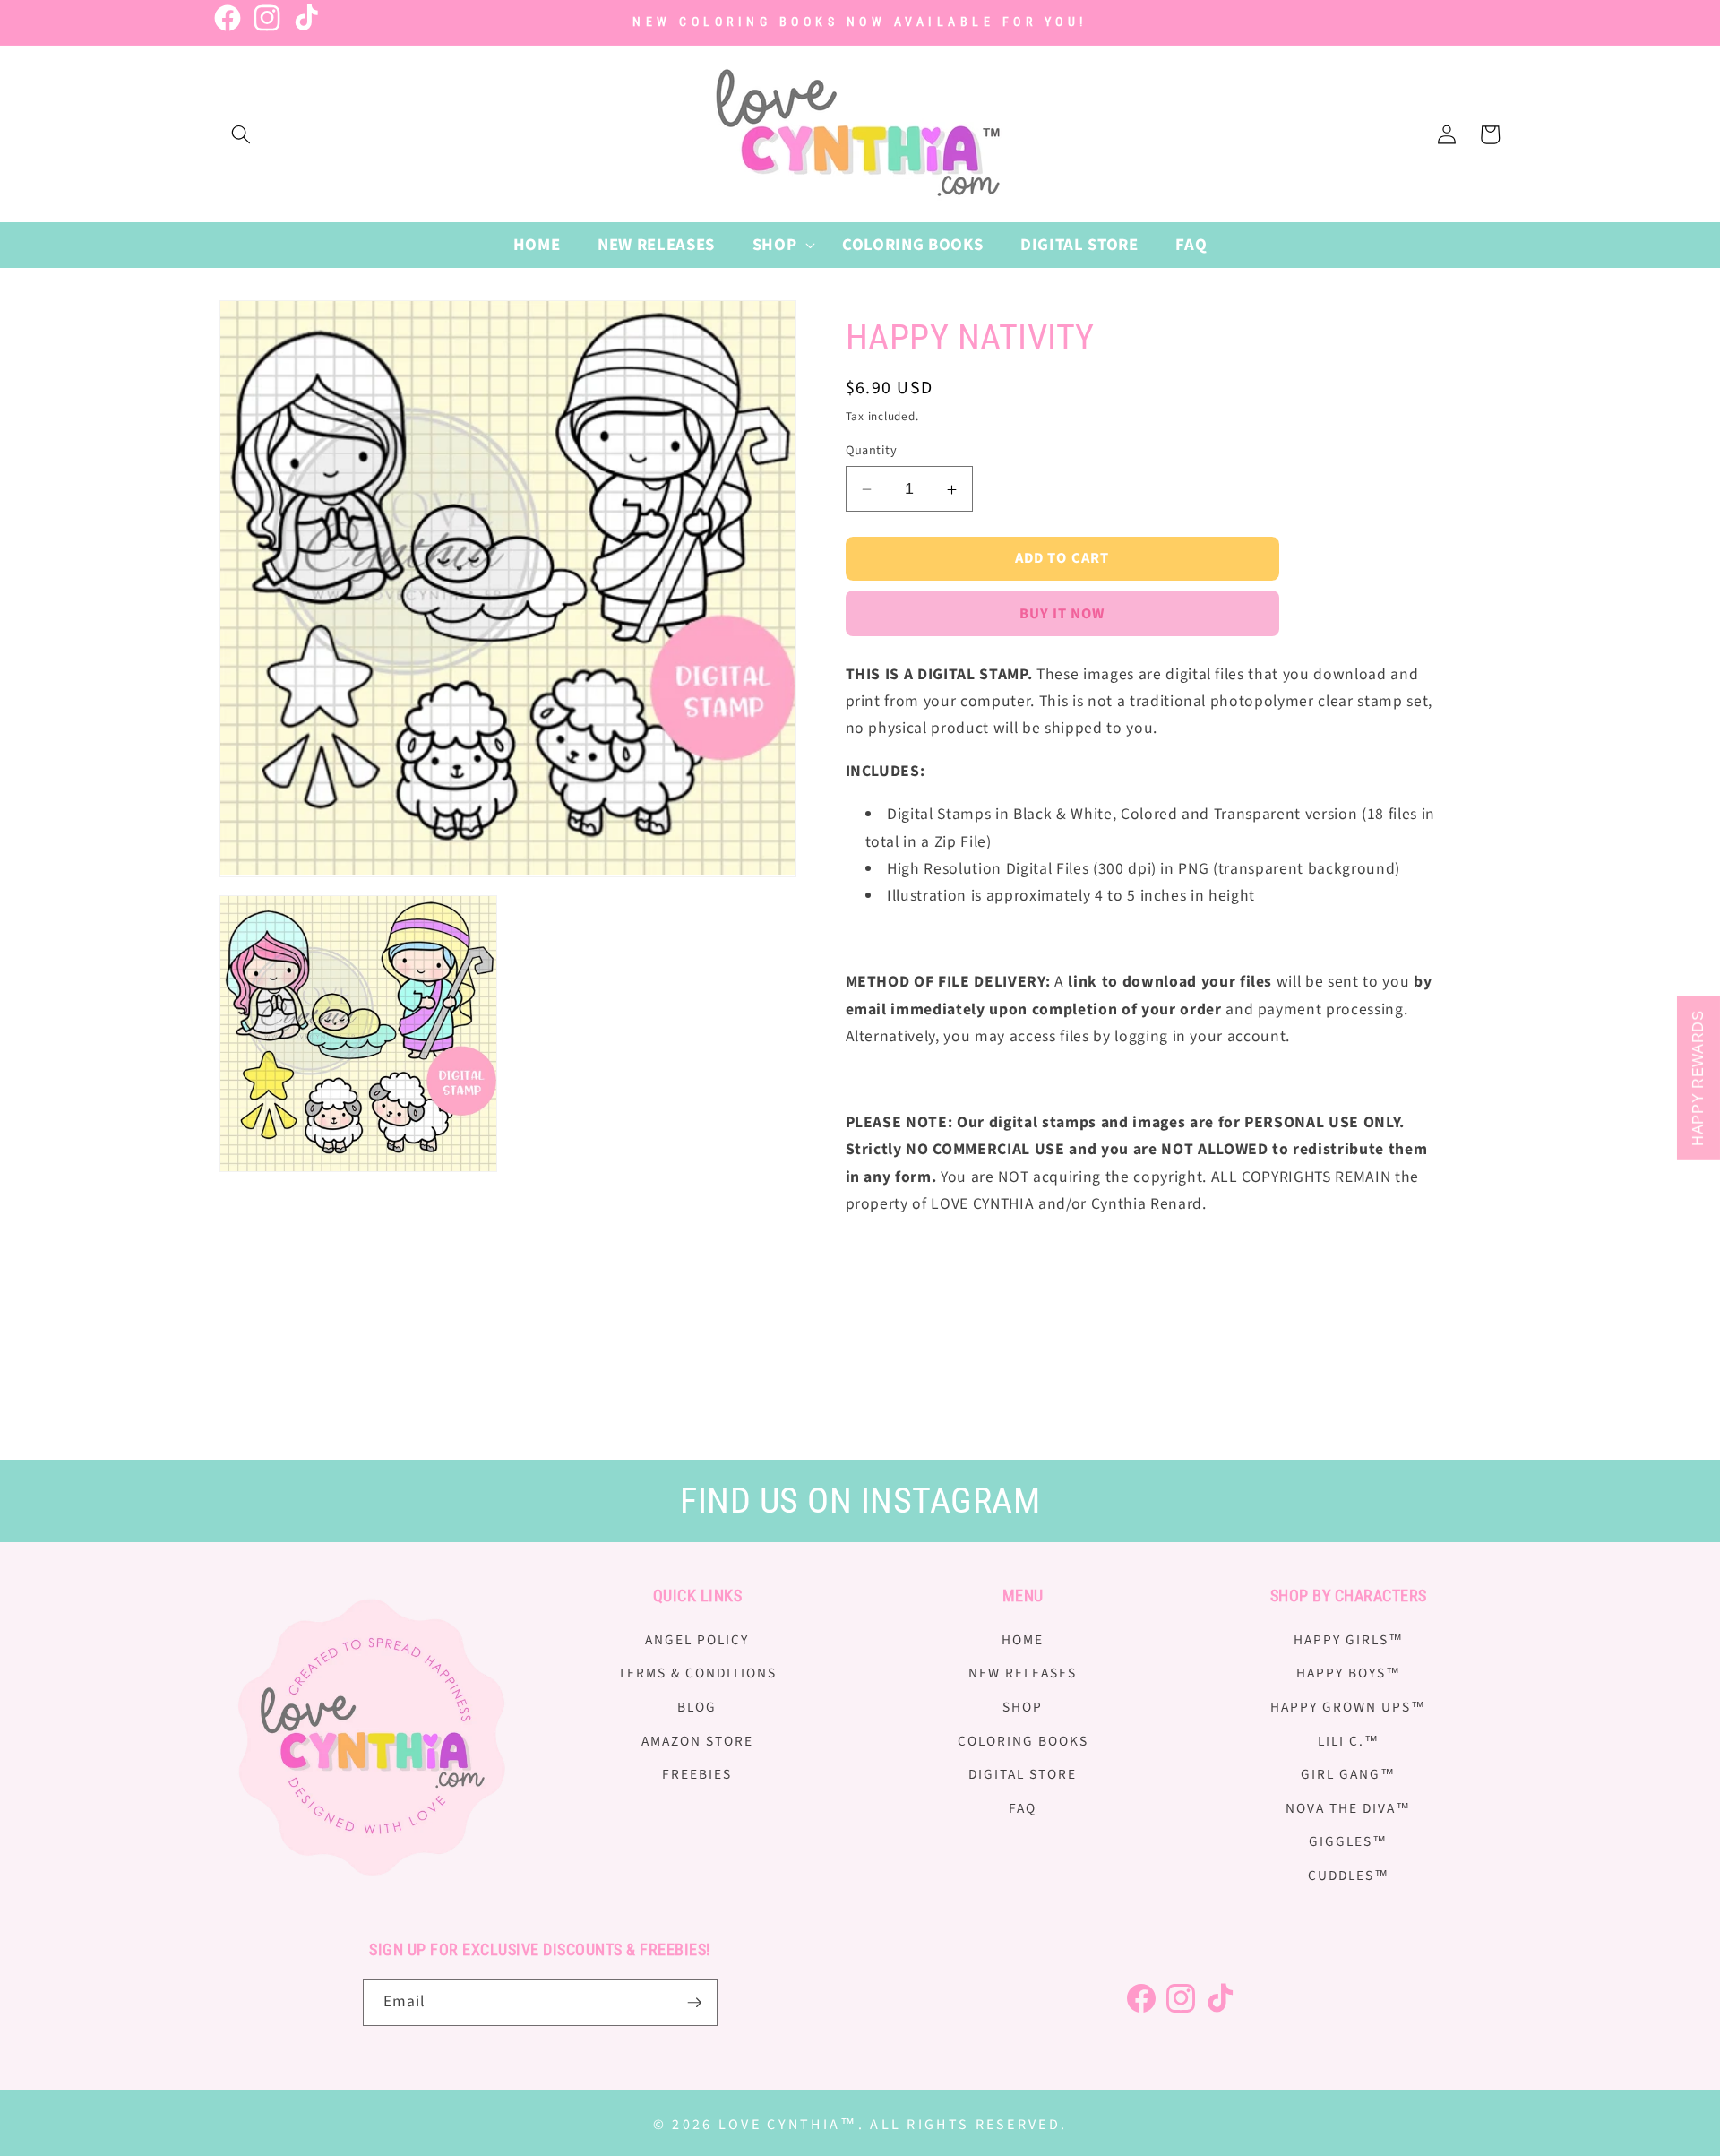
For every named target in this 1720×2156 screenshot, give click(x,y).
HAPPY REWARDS (1698, 1078)
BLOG (697, 1707)
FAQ (1023, 1808)
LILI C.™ (1349, 1741)
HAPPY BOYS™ (1349, 1673)
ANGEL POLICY (697, 1640)
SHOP (1023, 1707)
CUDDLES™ (1349, 1876)
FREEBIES (697, 1774)
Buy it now (1062, 614)
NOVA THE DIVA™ (1348, 1808)
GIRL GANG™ (1348, 1774)
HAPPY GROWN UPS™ (1348, 1707)
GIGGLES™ (1348, 1841)
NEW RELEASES (1023, 1673)
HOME (1023, 1640)
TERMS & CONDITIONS (697, 1673)
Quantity (872, 451)
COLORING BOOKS (1023, 1741)
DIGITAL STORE (1023, 1774)
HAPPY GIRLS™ (1349, 1640)
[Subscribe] (694, 2003)
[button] (241, 134)
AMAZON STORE (697, 1741)
